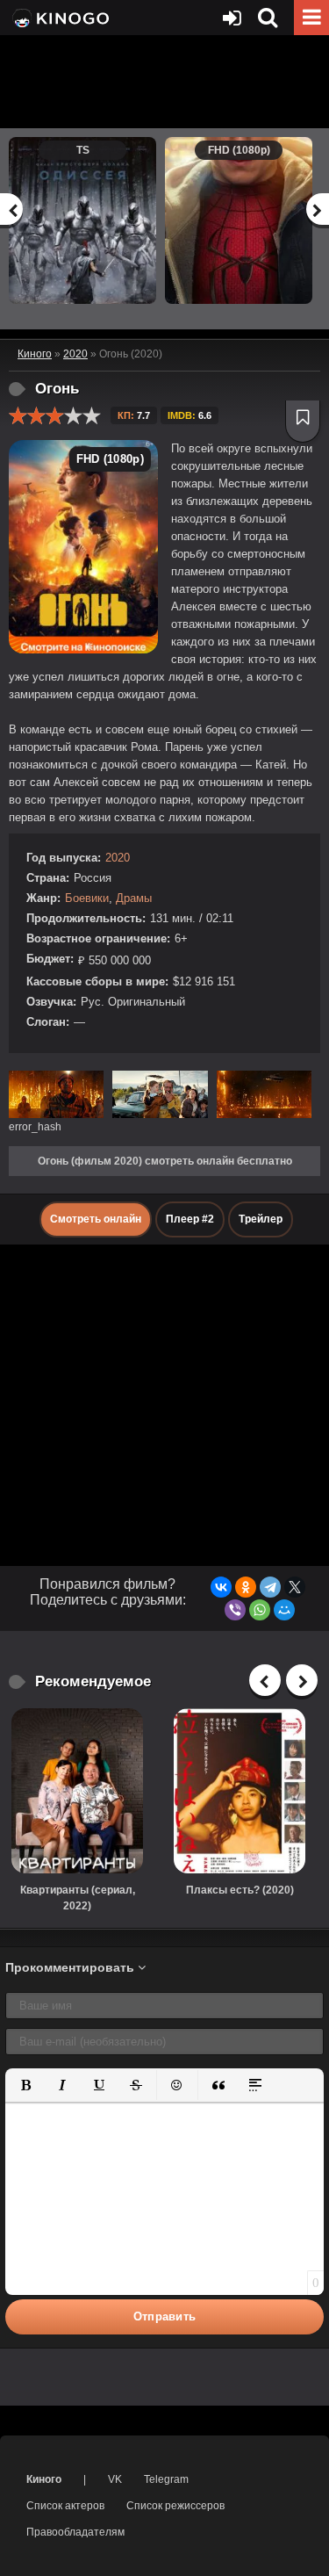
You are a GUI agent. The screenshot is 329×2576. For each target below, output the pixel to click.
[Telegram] (270, 1587)
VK (115, 2479)
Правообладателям (75, 2532)
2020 (118, 858)
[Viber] (235, 1610)
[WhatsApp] (260, 1610)
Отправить (165, 2316)
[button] (25, 2085)
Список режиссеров (175, 2506)
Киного (44, 2479)
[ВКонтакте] (221, 1587)
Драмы (134, 898)
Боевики (87, 898)
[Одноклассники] (246, 1587)
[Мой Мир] (284, 1610)
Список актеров (65, 2506)
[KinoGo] (59, 18)
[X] (295, 1587)
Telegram (166, 2479)
